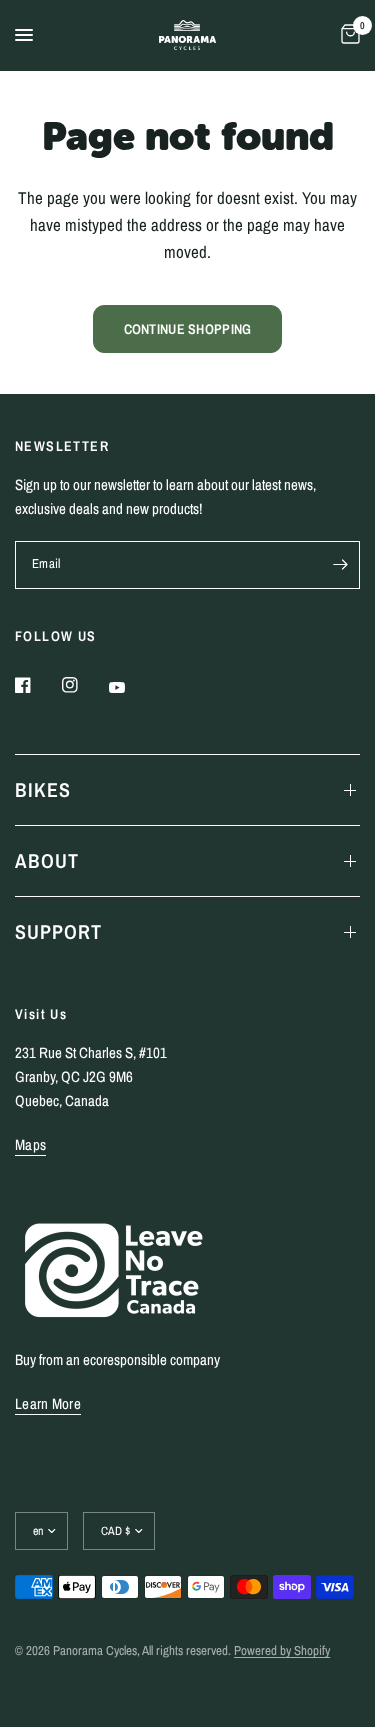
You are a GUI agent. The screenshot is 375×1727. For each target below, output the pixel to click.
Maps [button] (30, 1144)
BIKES (43, 789)
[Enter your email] (340, 565)
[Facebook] (37, 685)
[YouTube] (131, 687)
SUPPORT (58, 931)
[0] (347, 35)
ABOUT (47, 860)
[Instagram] (84, 685)
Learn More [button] (48, 1403)
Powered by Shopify (282, 1650)
